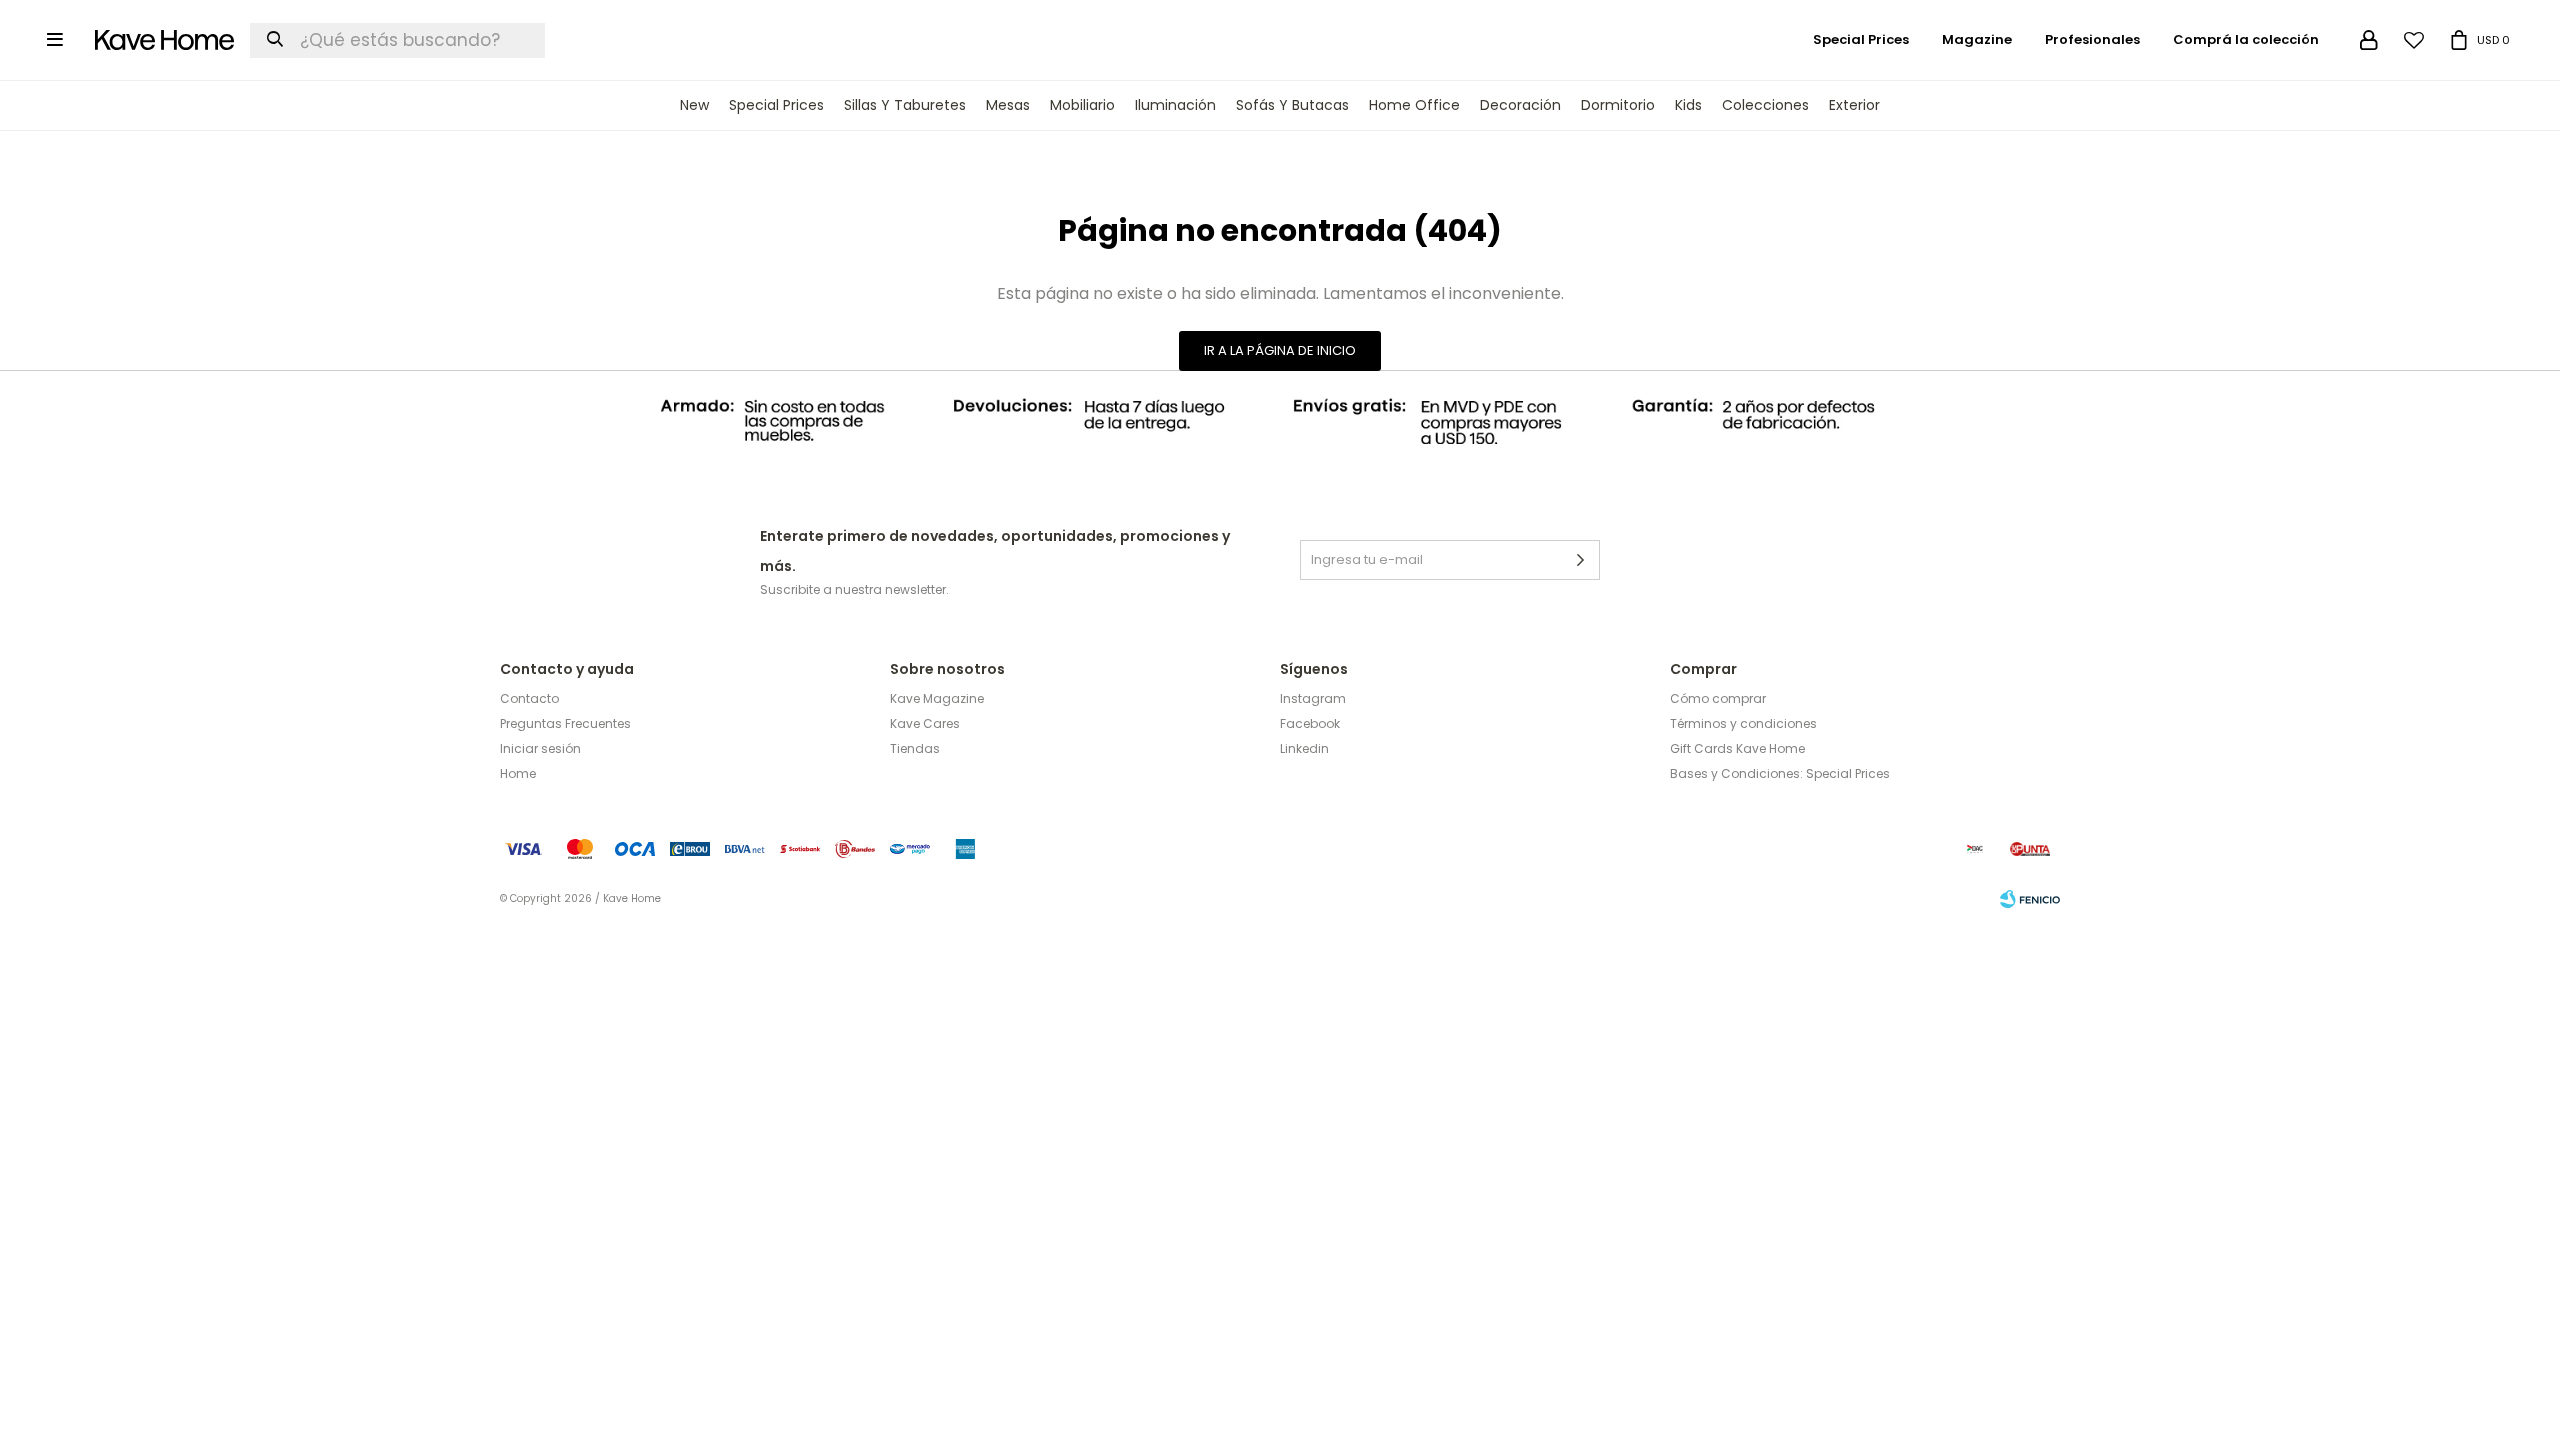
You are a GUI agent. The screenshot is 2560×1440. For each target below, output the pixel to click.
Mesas (1008, 105)
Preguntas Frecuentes (565, 723)
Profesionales (2092, 39)
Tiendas (915, 748)
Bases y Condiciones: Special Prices (1780, 773)
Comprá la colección (2246, 39)
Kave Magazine (937, 698)
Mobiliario (1082, 105)
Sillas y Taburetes (905, 105)
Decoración (1520, 105)
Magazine (1977, 39)
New (694, 105)
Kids (1688, 105)
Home (518, 773)
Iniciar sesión (540, 748)
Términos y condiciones (1743, 723)
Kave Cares (925, 723)
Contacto (529, 698)
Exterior (1854, 105)
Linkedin (1304, 748)
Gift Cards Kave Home (1737, 748)
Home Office (1414, 105)
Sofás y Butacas (1292, 105)
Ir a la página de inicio (1280, 350)
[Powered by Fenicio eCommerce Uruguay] (2030, 899)
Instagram (1313, 698)
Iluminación (1175, 105)
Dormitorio (1618, 105)
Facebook (1310, 723)
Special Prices (776, 105)
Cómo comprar (1718, 698)
